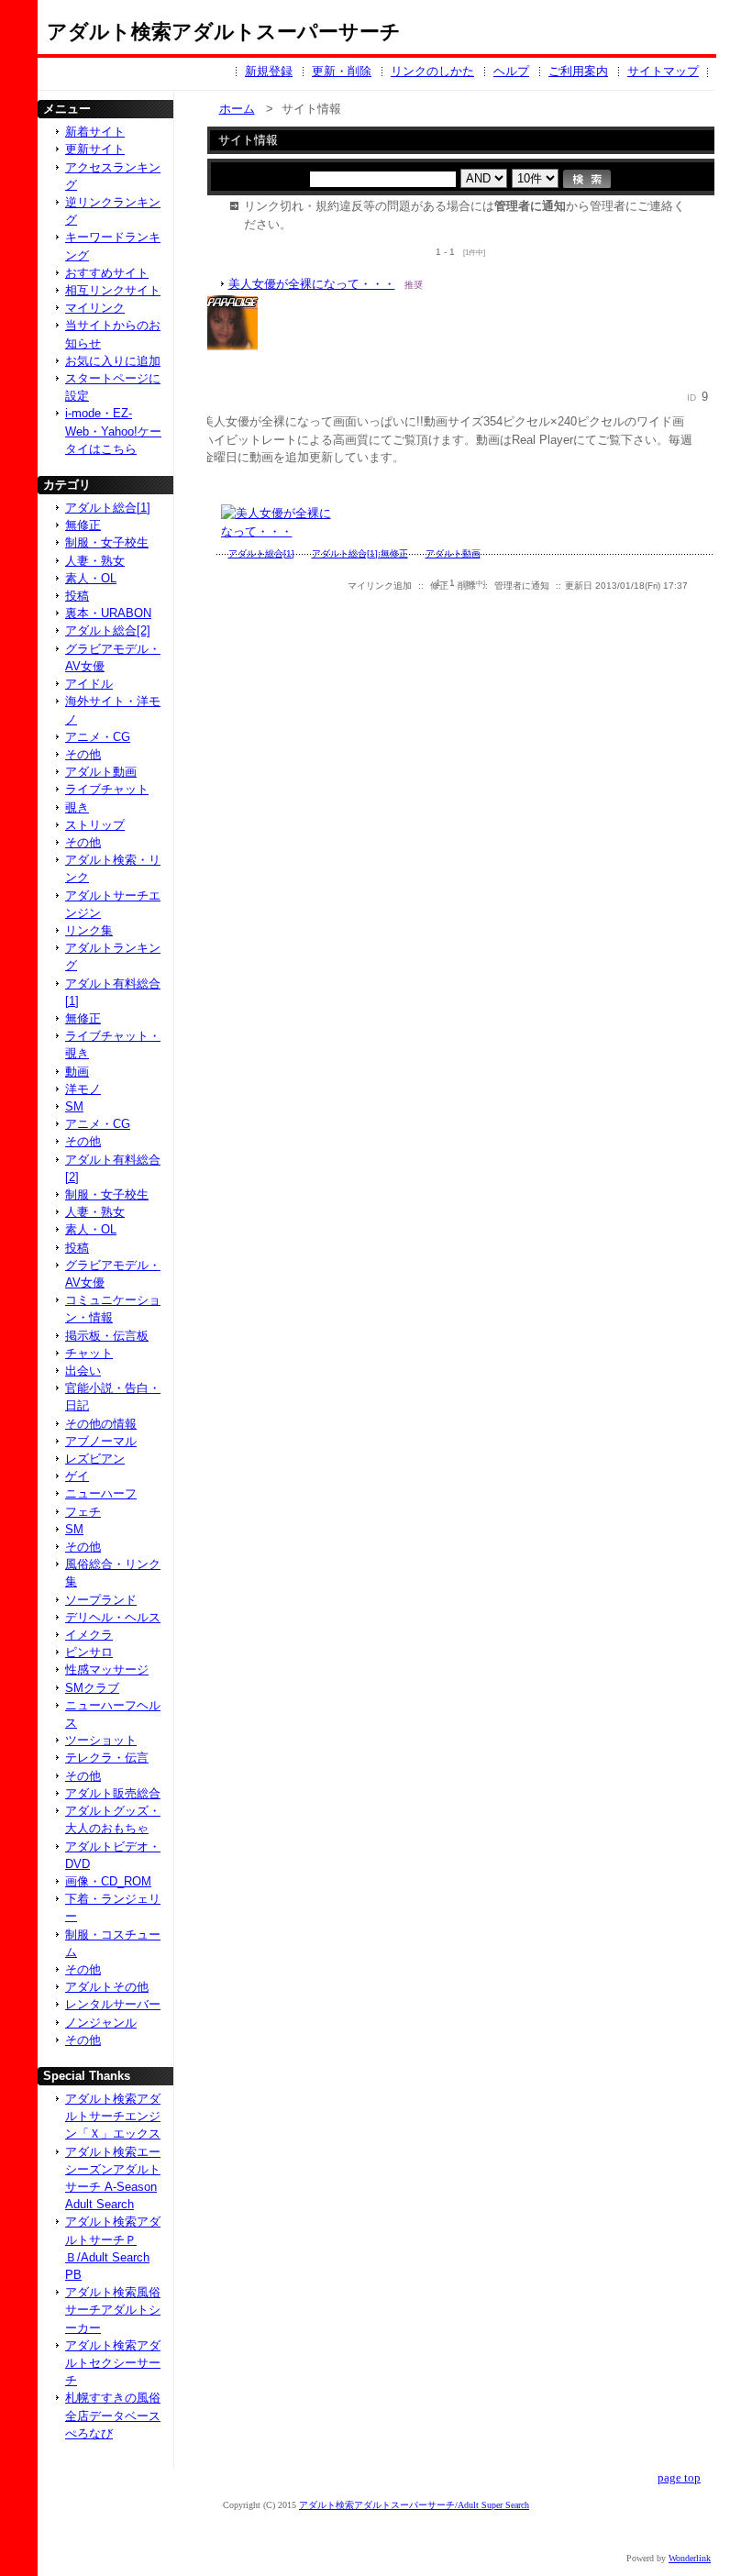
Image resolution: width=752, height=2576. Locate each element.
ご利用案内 (578, 71)
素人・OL (91, 578)
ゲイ (77, 1476)
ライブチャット (107, 789)
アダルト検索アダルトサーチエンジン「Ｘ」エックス (113, 2116)
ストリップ (95, 825)
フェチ (83, 1512)
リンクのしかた (432, 71)
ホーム (237, 109)
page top (679, 2478)
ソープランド (101, 1600)
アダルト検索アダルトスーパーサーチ (224, 32)
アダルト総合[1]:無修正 (360, 553)
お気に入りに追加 (113, 361)
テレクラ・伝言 (107, 1758)
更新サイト (95, 149)
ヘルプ (511, 71)
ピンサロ (89, 1652)
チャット (89, 1353)
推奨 (414, 285)
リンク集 (89, 930)
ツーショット (101, 1740)
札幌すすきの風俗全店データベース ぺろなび (113, 2415)
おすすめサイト (107, 273)
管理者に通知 (522, 586)
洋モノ (83, 1089)
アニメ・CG (98, 737)
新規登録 (269, 71)
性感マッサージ (107, 1669)
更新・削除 (342, 71)
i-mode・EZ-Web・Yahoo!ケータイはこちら (113, 431)
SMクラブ (92, 1688)
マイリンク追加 (380, 586)
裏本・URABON (108, 613)
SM (74, 1106)
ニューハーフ (101, 1493)
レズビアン (95, 1459)
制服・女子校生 (107, 542)
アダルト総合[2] (108, 630)
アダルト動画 (101, 772)
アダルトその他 (107, 1987)
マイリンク (95, 308)
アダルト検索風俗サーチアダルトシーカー (113, 2310)
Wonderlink (690, 2558)
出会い (83, 1371)
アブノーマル (101, 1441)
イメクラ (89, 1635)
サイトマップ (663, 71)
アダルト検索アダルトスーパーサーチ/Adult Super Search (414, 2505)
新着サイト (95, 132)
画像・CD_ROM (108, 1881)
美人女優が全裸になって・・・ (312, 284)
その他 (83, 754)
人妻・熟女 (95, 561)
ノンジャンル (101, 2023)
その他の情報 (101, 1424)
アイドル (89, 684)
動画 (77, 1072)
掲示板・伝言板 (107, 1336)
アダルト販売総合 (113, 1793)
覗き (77, 807)
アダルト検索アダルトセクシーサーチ (113, 2363)
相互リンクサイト (113, 290)
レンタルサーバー (113, 2004)
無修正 (83, 525)
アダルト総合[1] (108, 508)
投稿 (77, 596)
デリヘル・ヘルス (113, 1617)
